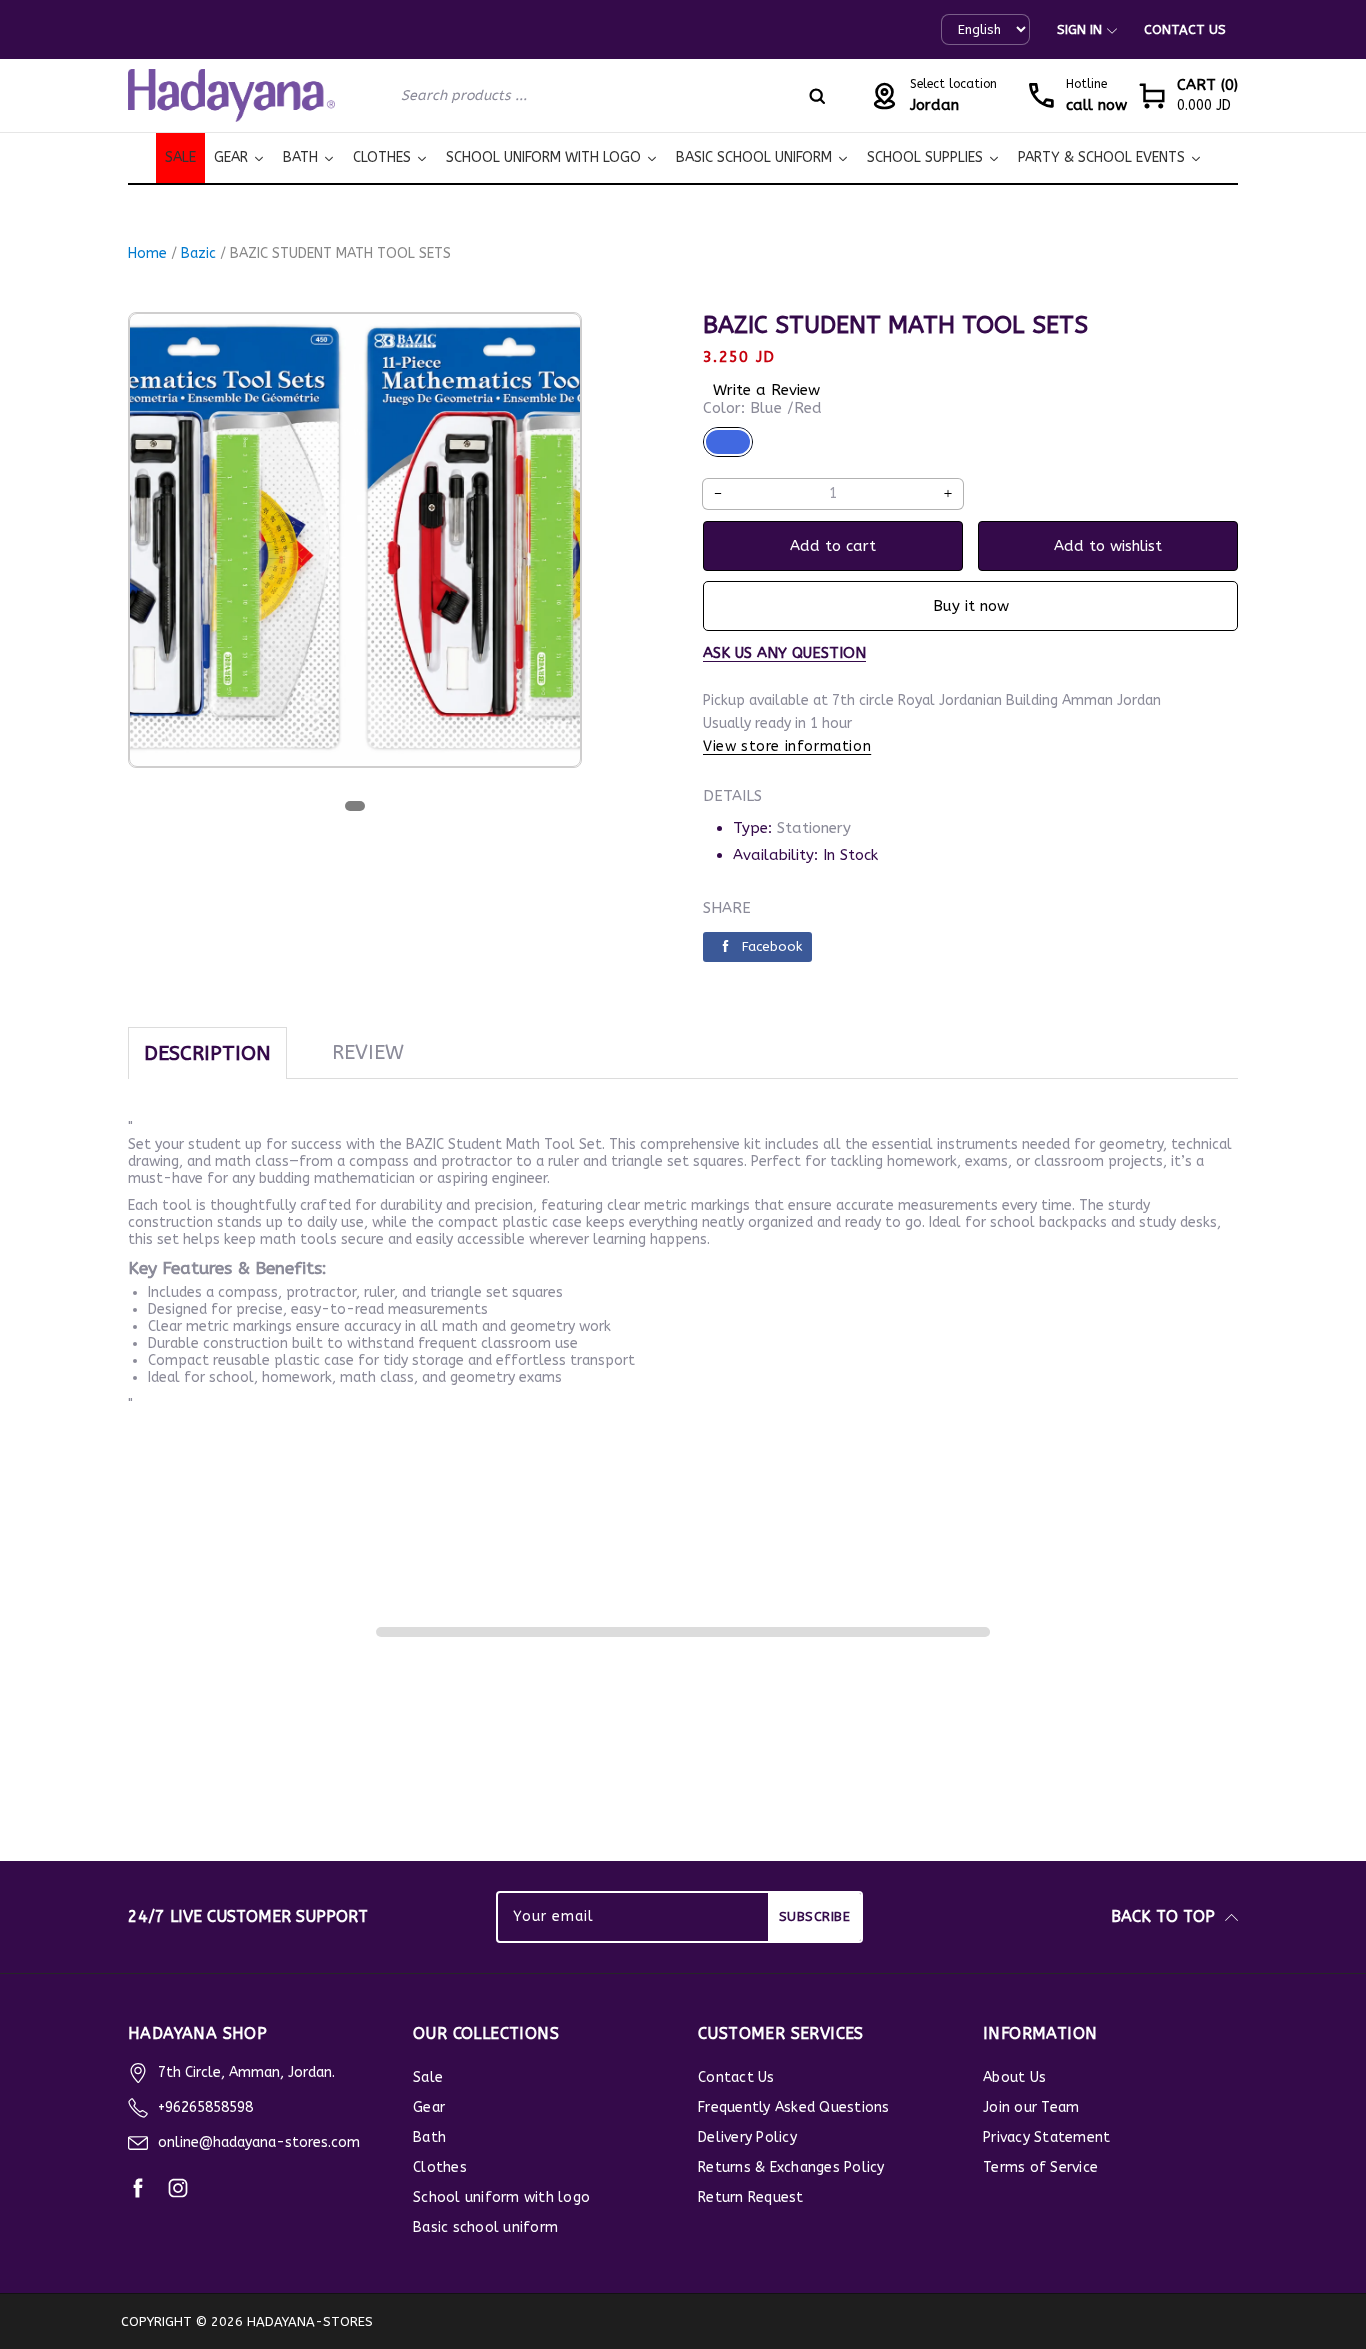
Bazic (198, 253)
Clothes (440, 2167)
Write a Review (766, 390)
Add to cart (833, 546)
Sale (428, 2077)
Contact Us (1185, 29)
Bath (429, 2137)
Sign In (1079, 29)
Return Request (751, 2197)
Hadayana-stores (310, 2321)
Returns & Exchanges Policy (791, 2167)
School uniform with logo (501, 2197)
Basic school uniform (485, 2227)
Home (147, 253)
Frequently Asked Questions (794, 2107)
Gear (429, 2107)
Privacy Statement (1046, 2137)
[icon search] (817, 96)
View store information (787, 746)
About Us (1014, 2077)
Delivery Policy (747, 2137)
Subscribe (815, 1916)
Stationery (814, 828)
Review (368, 1052)
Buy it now (971, 606)
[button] (1187, 95)
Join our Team (1031, 2107)
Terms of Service (1040, 2167)
